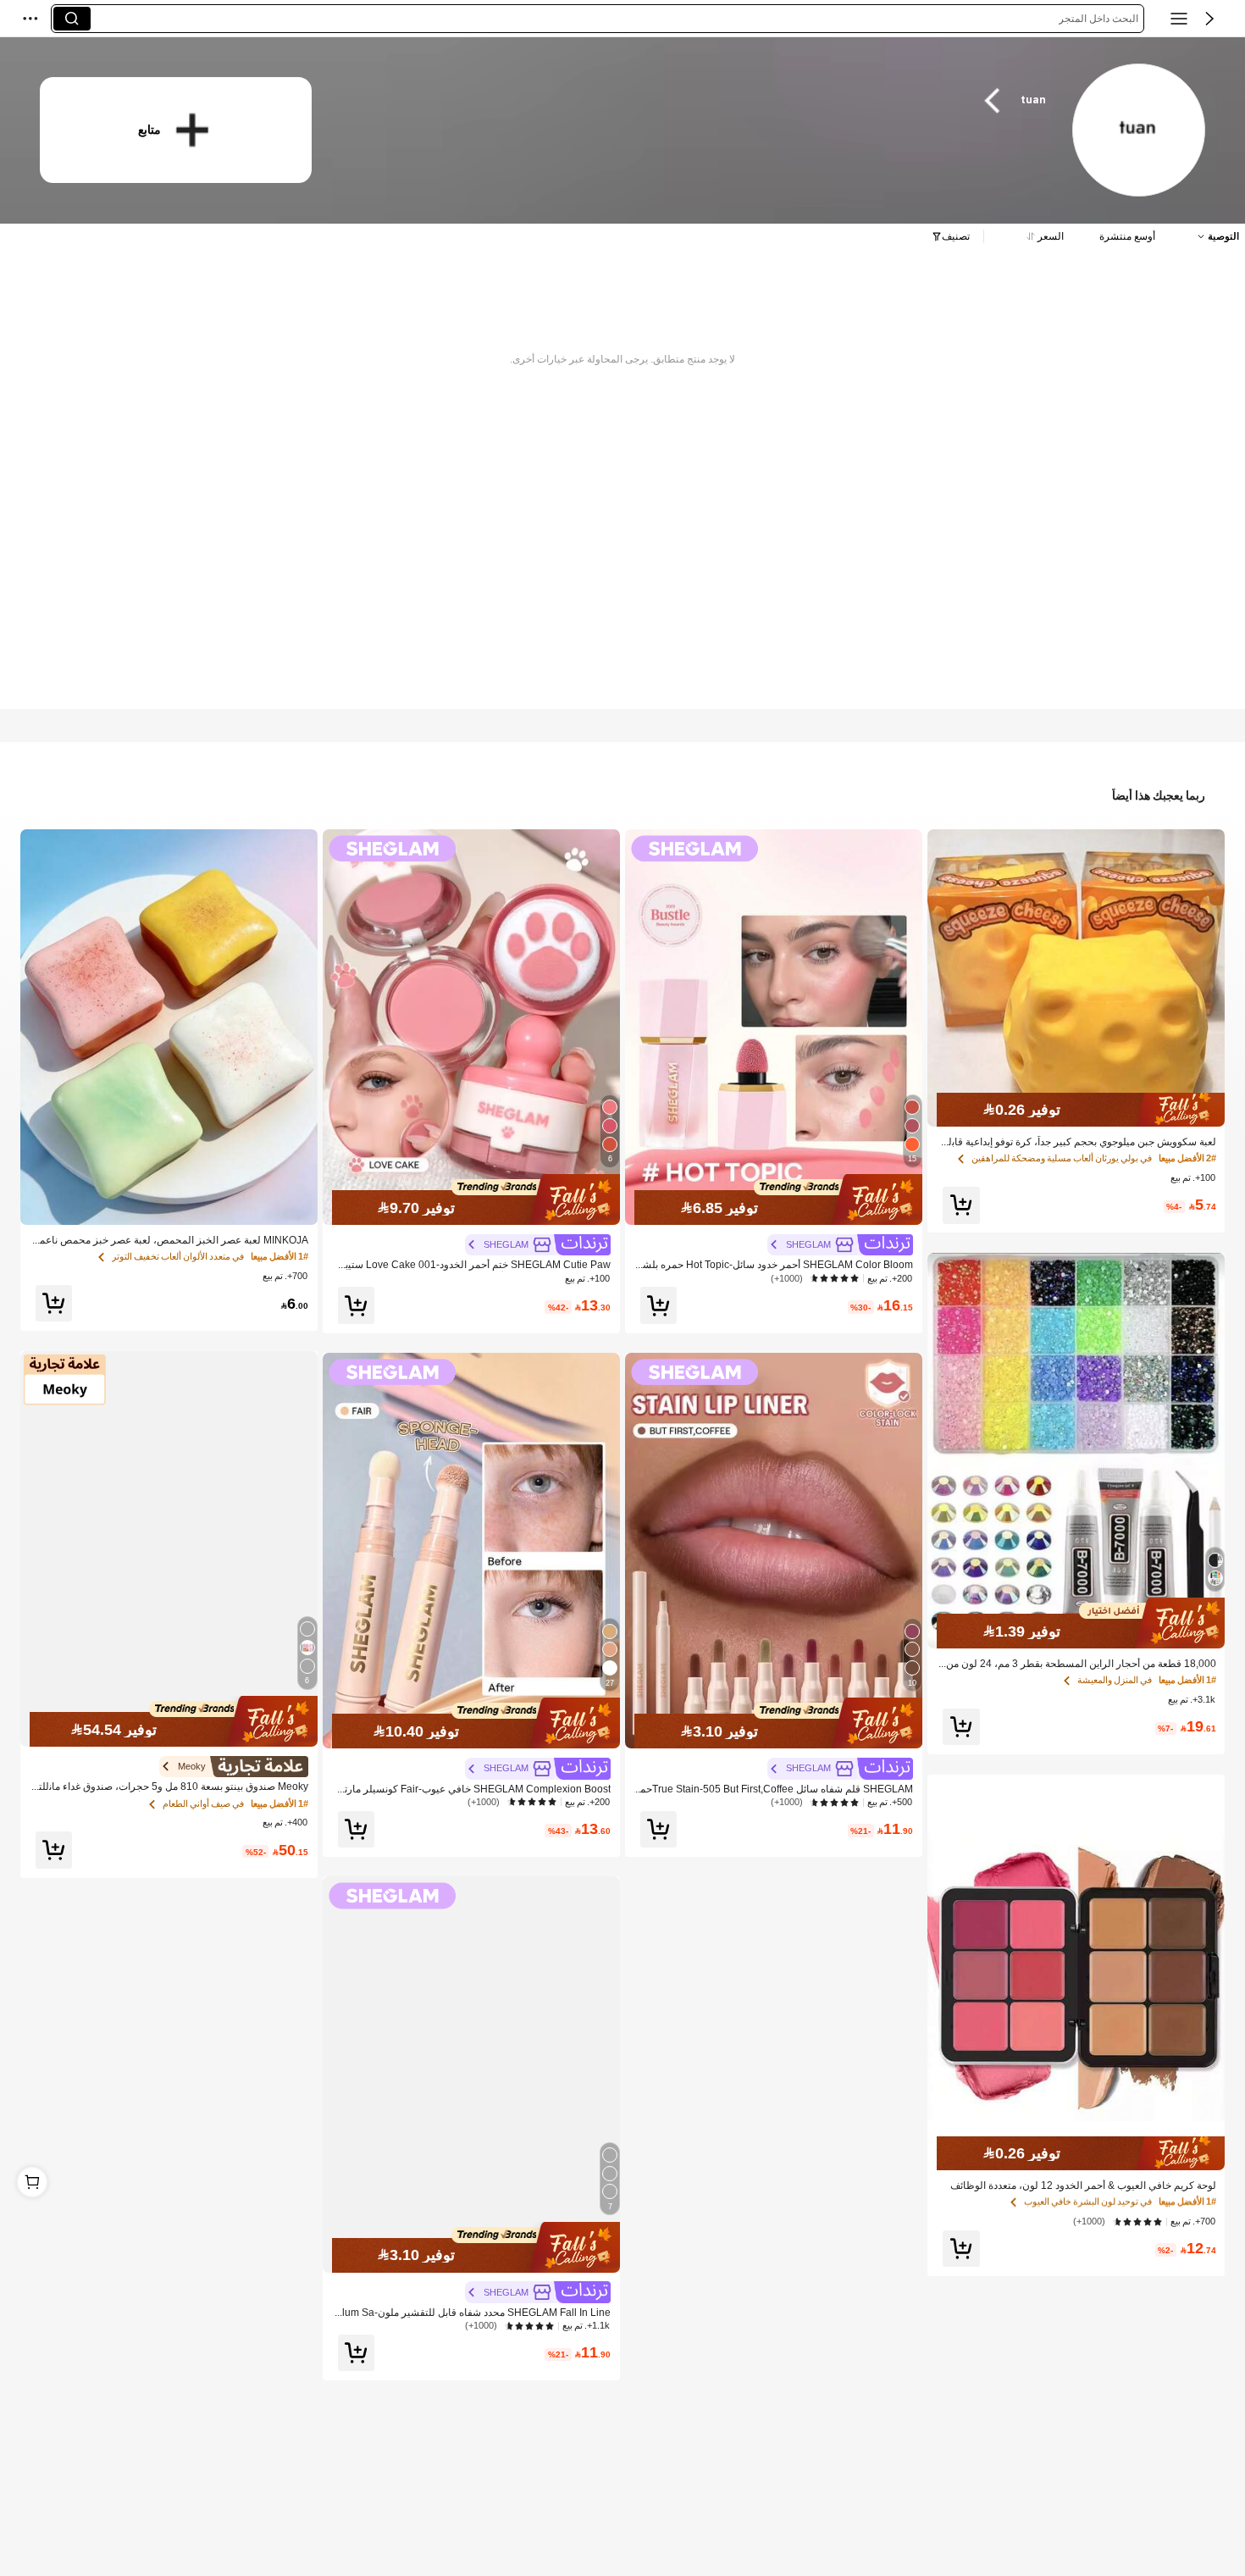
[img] (1076, 1110)
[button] (1209, 19)
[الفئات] (1179, 19)
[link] (1138, 131)
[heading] (699, 100)
